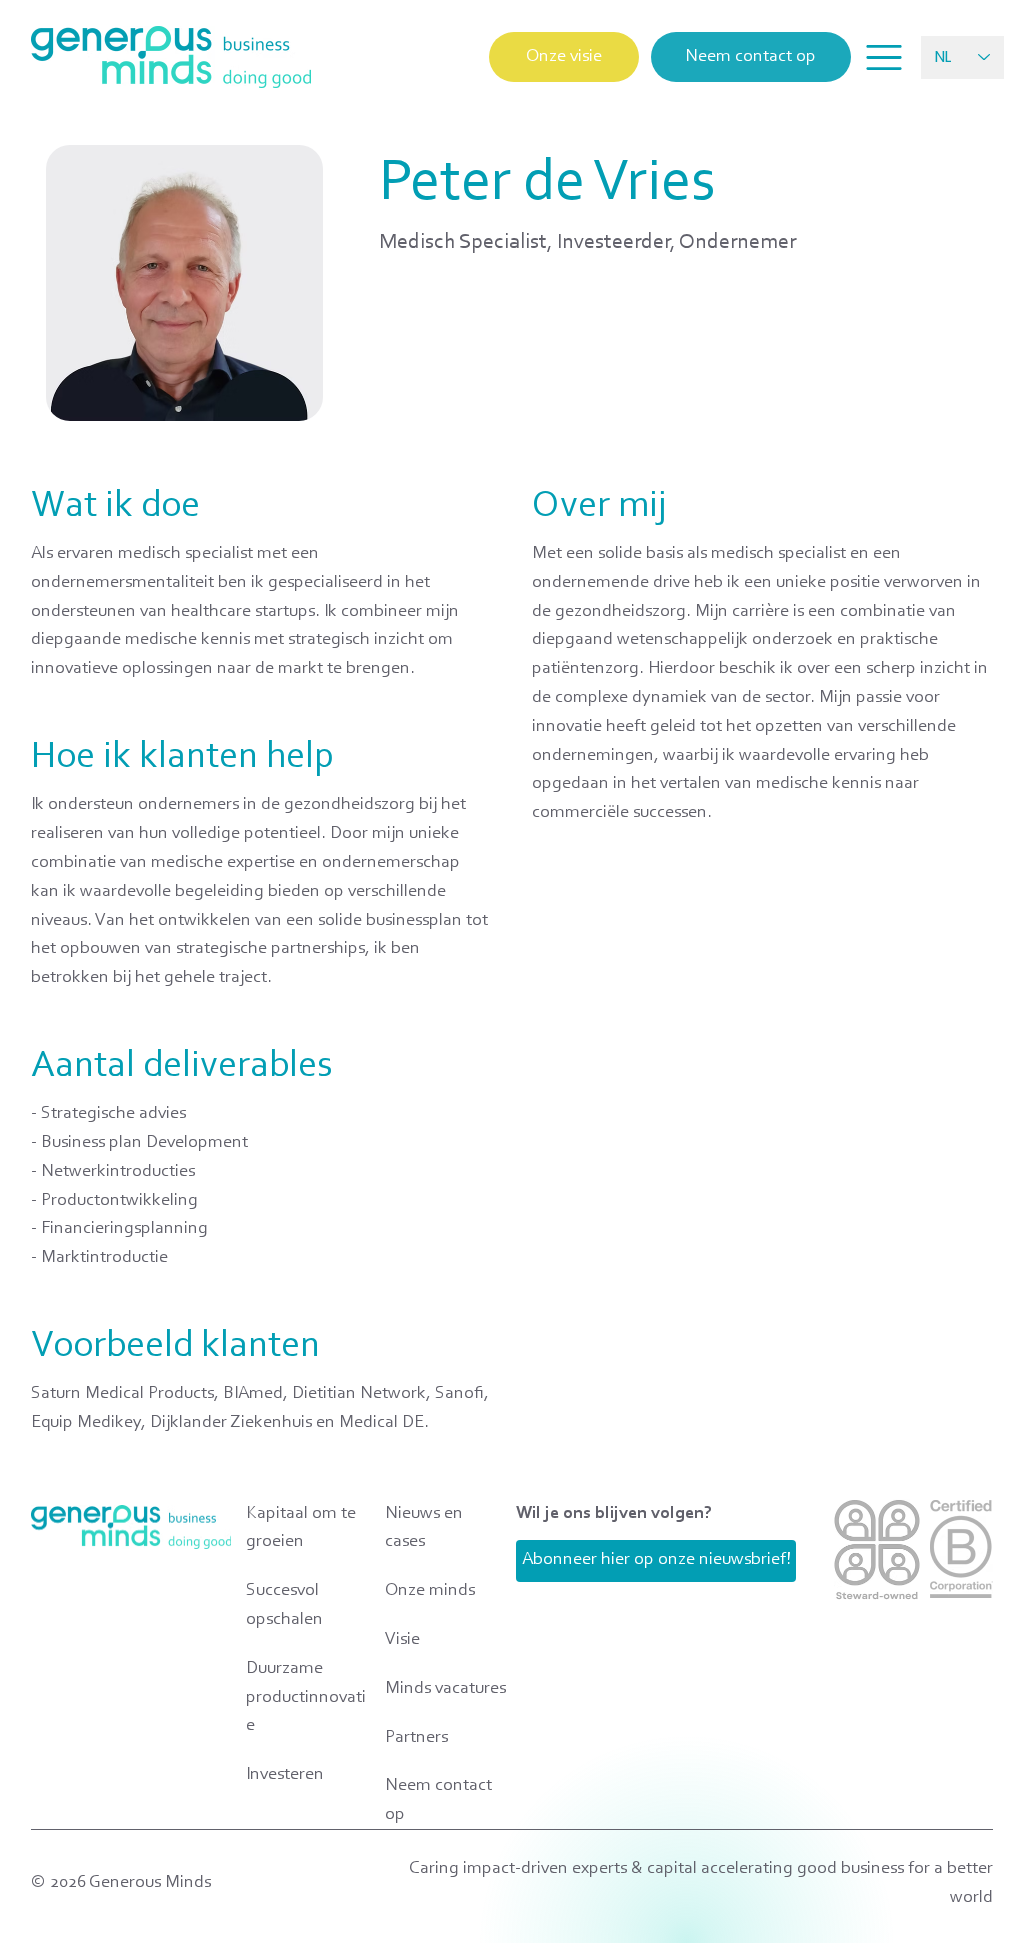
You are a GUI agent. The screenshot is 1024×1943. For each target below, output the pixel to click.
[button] (884, 57)
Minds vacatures (445, 1689)
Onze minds (430, 1591)
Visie (402, 1640)
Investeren (285, 1775)
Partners (416, 1738)
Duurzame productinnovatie (306, 1698)
